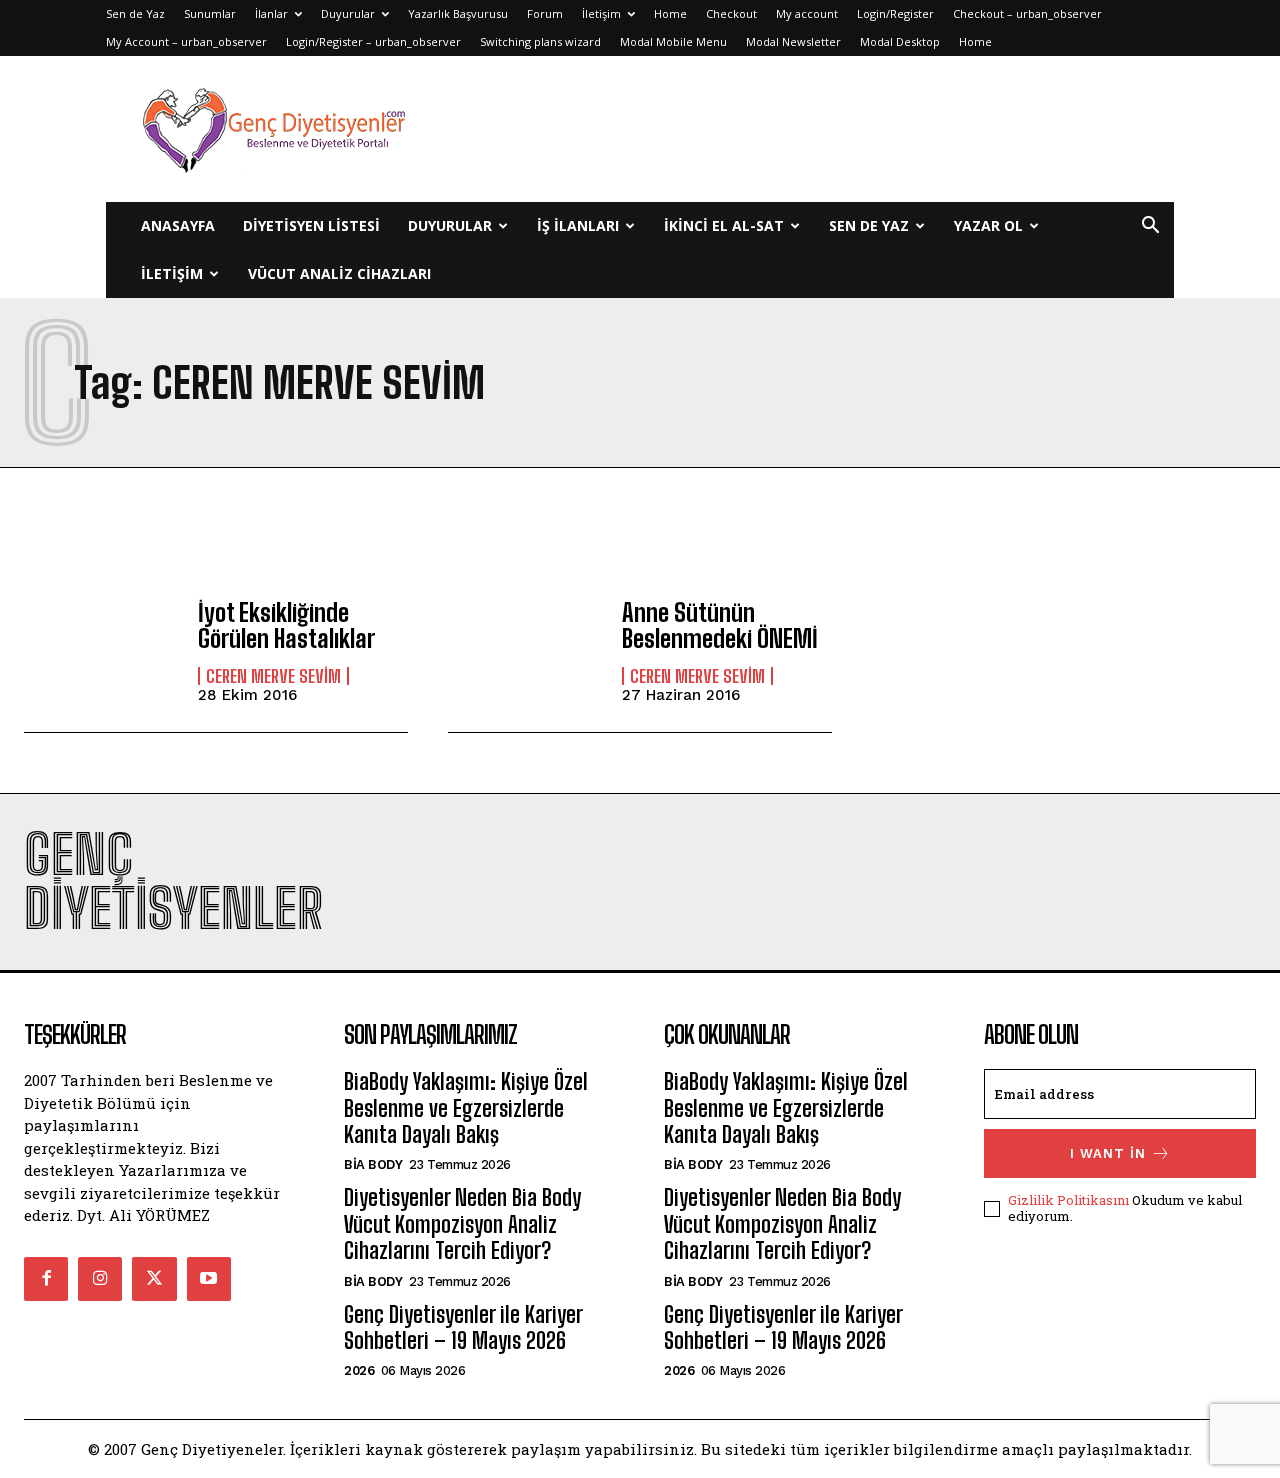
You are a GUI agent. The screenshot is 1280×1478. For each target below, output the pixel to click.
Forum (545, 13)
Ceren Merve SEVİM (273, 676)
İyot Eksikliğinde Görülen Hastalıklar (286, 625)
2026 (359, 1370)
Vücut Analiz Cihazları (339, 273)
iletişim (172, 273)
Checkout (731, 13)
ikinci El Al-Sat (724, 225)
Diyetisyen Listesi (311, 225)
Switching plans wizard (540, 41)
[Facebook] (46, 1279)
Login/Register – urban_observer (373, 41)
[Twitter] (154, 1279)
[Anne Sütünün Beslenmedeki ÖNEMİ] (525, 650)
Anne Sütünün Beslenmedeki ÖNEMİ (720, 625)
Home (670, 13)
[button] (1150, 227)
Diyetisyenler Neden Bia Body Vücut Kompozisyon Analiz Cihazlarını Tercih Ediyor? (462, 1224)
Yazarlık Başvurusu (458, 13)
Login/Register (895, 13)
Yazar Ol (988, 225)
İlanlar (271, 13)
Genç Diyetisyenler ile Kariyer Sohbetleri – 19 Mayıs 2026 (463, 1327)
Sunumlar (210, 13)
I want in (1108, 1153)
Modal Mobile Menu (673, 41)
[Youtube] (209, 1279)
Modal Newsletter (793, 41)
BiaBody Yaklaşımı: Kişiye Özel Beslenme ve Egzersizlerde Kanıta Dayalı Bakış (466, 1108)
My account (807, 13)
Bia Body (373, 1164)
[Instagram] (100, 1279)
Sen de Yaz (135, 13)
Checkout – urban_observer (1027, 13)
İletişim (601, 13)
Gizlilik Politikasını (1068, 1200)
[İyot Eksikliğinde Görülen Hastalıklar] (101, 650)
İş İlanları (578, 225)
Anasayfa (178, 225)
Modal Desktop (900, 41)
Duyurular (348, 13)
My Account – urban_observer (186, 41)
